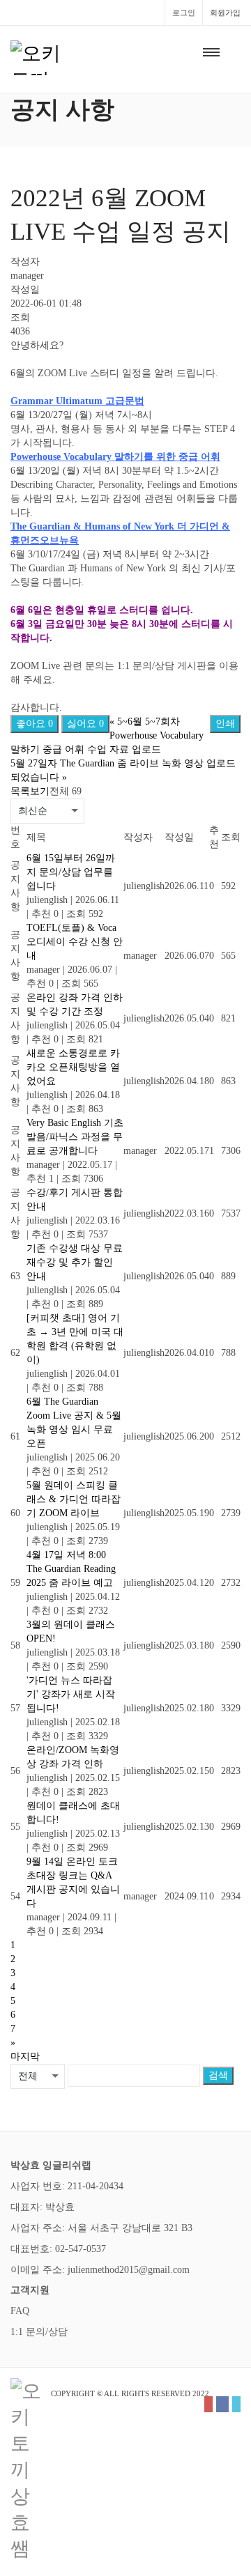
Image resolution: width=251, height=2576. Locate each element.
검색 (218, 2075)
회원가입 (225, 13)
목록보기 (30, 791)
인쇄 (225, 724)
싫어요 (85, 724)
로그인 (184, 13)
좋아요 (35, 724)
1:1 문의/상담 (39, 2332)
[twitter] (236, 2404)
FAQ (20, 2311)
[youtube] (208, 2404)
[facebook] (222, 2404)
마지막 (25, 2057)
